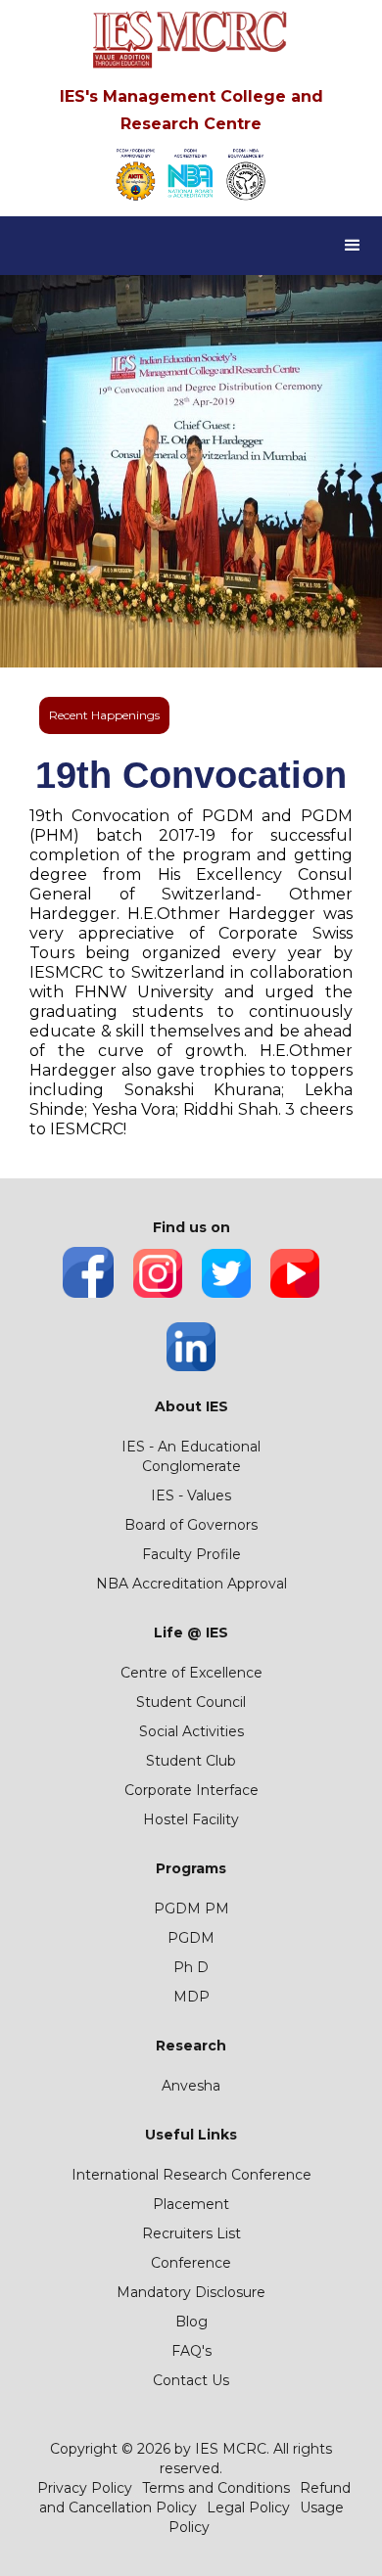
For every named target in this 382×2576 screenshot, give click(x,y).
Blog (191, 2322)
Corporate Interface (191, 1790)
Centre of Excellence (191, 1673)
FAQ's (191, 2351)
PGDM (191, 1938)
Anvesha (191, 2086)
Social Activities (191, 1731)
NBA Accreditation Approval (191, 1584)
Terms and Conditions (216, 2488)
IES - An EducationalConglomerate (191, 1456)
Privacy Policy (85, 2488)
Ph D (191, 1967)
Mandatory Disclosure (191, 2292)
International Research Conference (191, 2175)
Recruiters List (191, 2233)
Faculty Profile (191, 1554)
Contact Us (191, 2380)
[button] (353, 246)
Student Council (191, 1702)
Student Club (191, 1761)
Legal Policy (248, 2507)
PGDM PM (191, 1909)
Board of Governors (191, 1525)
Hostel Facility (191, 1819)
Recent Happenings (104, 715)
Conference (191, 2263)
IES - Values (191, 1495)
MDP (191, 1997)
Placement (191, 2204)
